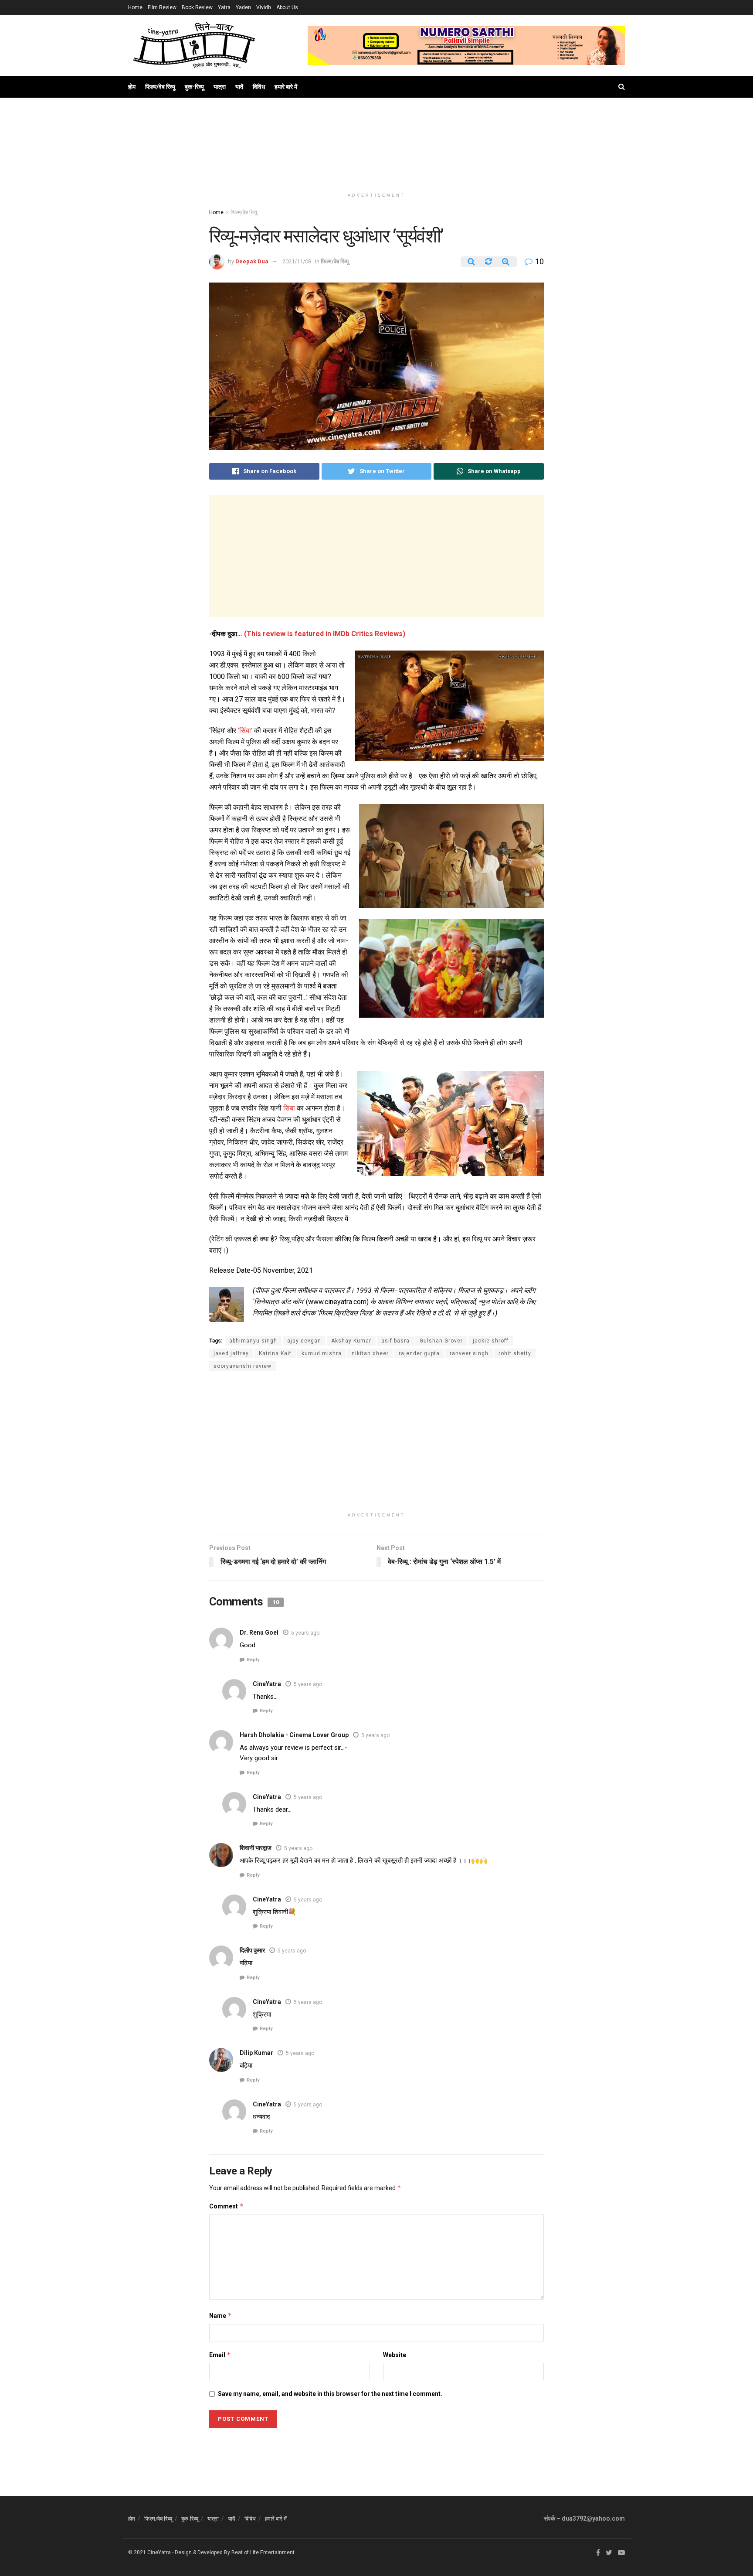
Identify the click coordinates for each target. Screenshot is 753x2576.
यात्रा (220, 87)
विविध (259, 87)
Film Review (162, 7)
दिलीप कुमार (252, 1950)
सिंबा (289, 1108)
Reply (253, 1660)
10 (539, 261)
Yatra (224, 7)
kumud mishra (322, 1353)
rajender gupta (419, 1353)
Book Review (197, 7)
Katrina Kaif (275, 1353)
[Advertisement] (376, 153)
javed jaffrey (231, 1353)
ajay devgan (304, 1341)
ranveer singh (469, 1353)
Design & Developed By (202, 2552)
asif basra (395, 1341)
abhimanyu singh (253, 1341)
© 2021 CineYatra (149, 2552)
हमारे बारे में (286, 87)
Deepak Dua (252, 261)
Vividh (264, 7)
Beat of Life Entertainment (263, 2552)
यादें (239, 87)
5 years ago (305, 1633)
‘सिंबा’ (245, 731)
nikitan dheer (370, 1353)
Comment (226, 2206)
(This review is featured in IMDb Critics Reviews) (325, 634)
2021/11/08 (297, 261)
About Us (287, 7)
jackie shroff (491, 1341)
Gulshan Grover (441, 1341)
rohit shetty (515, 1353)
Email (220, 2355)
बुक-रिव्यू (194, 87)
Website (395, 2355)
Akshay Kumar (351, 1341)
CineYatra (267, 1684)
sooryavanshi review (243, 1366)
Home (135, 7)
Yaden (243, 7)
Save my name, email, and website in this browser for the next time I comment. (330, 2394)
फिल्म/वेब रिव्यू (160, 87)
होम (132, 87)
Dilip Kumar (256, 2053)
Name (220, 2315)
